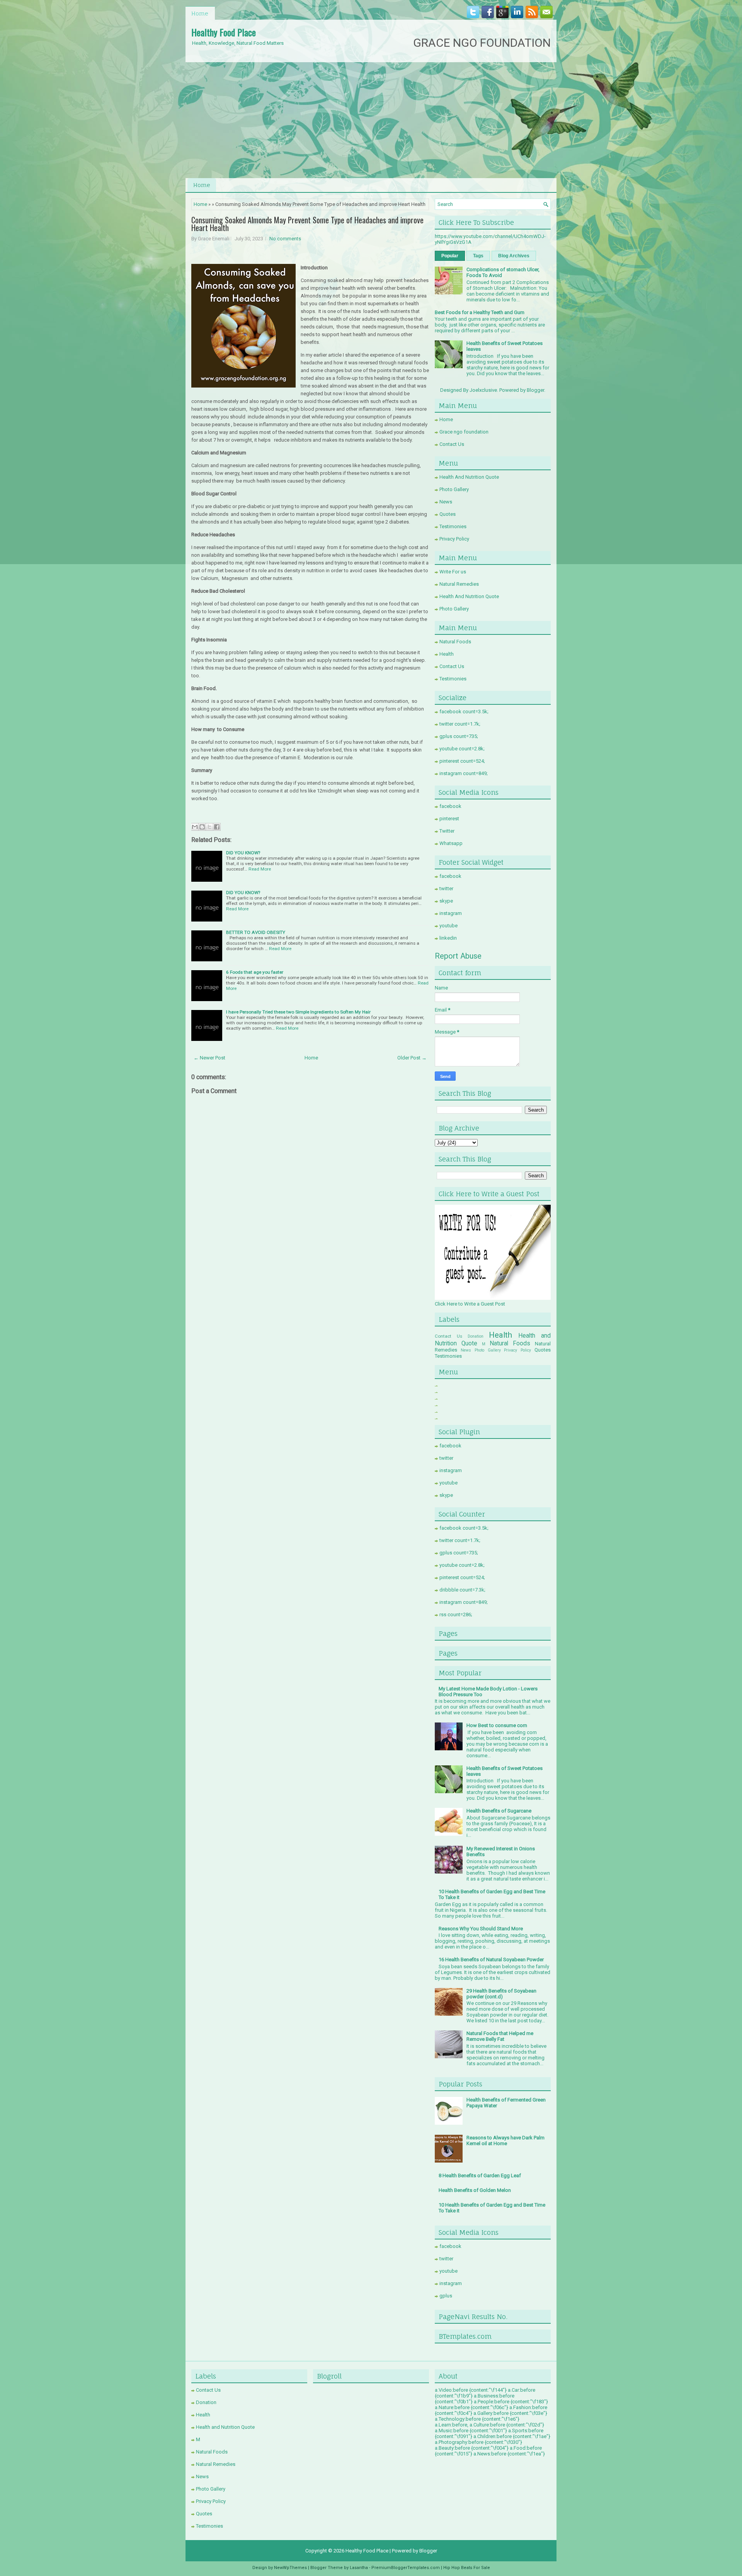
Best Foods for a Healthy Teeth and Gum (480, 312)
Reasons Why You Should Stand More (481, 1929)
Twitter (447, 831)
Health (447, 654)
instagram (451, 913)
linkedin (448, 938)
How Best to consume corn (497, 1725)
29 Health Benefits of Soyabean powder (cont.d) (501, 1994)
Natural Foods (455, 642)
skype (446, 901)
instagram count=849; (464, 773)
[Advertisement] (371, 120)
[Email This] (195, 827)
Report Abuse (458, 956)
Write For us (453, 572)
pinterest (449, 819)
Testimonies (453, 526)
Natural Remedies (459, 584)
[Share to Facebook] (217, 827)
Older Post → (412, 1058)
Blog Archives (514, 256)
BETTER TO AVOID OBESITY (256, 932)
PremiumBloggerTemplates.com (406, 2568)
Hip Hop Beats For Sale (467, 2568)
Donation (476, 1336)
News (446, 502)
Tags (478, 256)
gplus (446, 2296)
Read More (260, 869)
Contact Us (452, 444)
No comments (285, 239)
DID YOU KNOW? (243, 853)
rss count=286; (456, 1614)
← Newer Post (209, 1058)
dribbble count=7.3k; (462, 1590)
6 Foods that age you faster (255, 972)
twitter (446, 888)
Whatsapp (451, 843)
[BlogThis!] (202, 827)
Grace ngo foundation (464, 432)
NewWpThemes (290, 2568)
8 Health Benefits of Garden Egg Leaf (480, 2176)
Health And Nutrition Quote (469, 477)
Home (200, 13)
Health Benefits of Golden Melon (475, 2190)
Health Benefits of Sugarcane (499, 1811)
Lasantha (359, 2568)
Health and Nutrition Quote (225, 2427)
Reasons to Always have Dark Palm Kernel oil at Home (505, 2141)
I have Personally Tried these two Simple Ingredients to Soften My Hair (298, 1012)
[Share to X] (209, 827)
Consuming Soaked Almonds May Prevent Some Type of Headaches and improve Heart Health (307, 224)
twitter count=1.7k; (460, 724)
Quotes (448, 514)
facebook (450, 806)
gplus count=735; (459, 736)
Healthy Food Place (224, 32)
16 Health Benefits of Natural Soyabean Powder (491, 1960)
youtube (448, 926)
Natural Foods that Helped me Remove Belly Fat (500, 2036)
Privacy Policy (454, 539)
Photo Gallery (454, 489)
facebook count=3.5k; (464, 712)
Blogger (535, 390)
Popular (450, 256)
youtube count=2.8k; (462, 749)
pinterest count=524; (462, 761)
